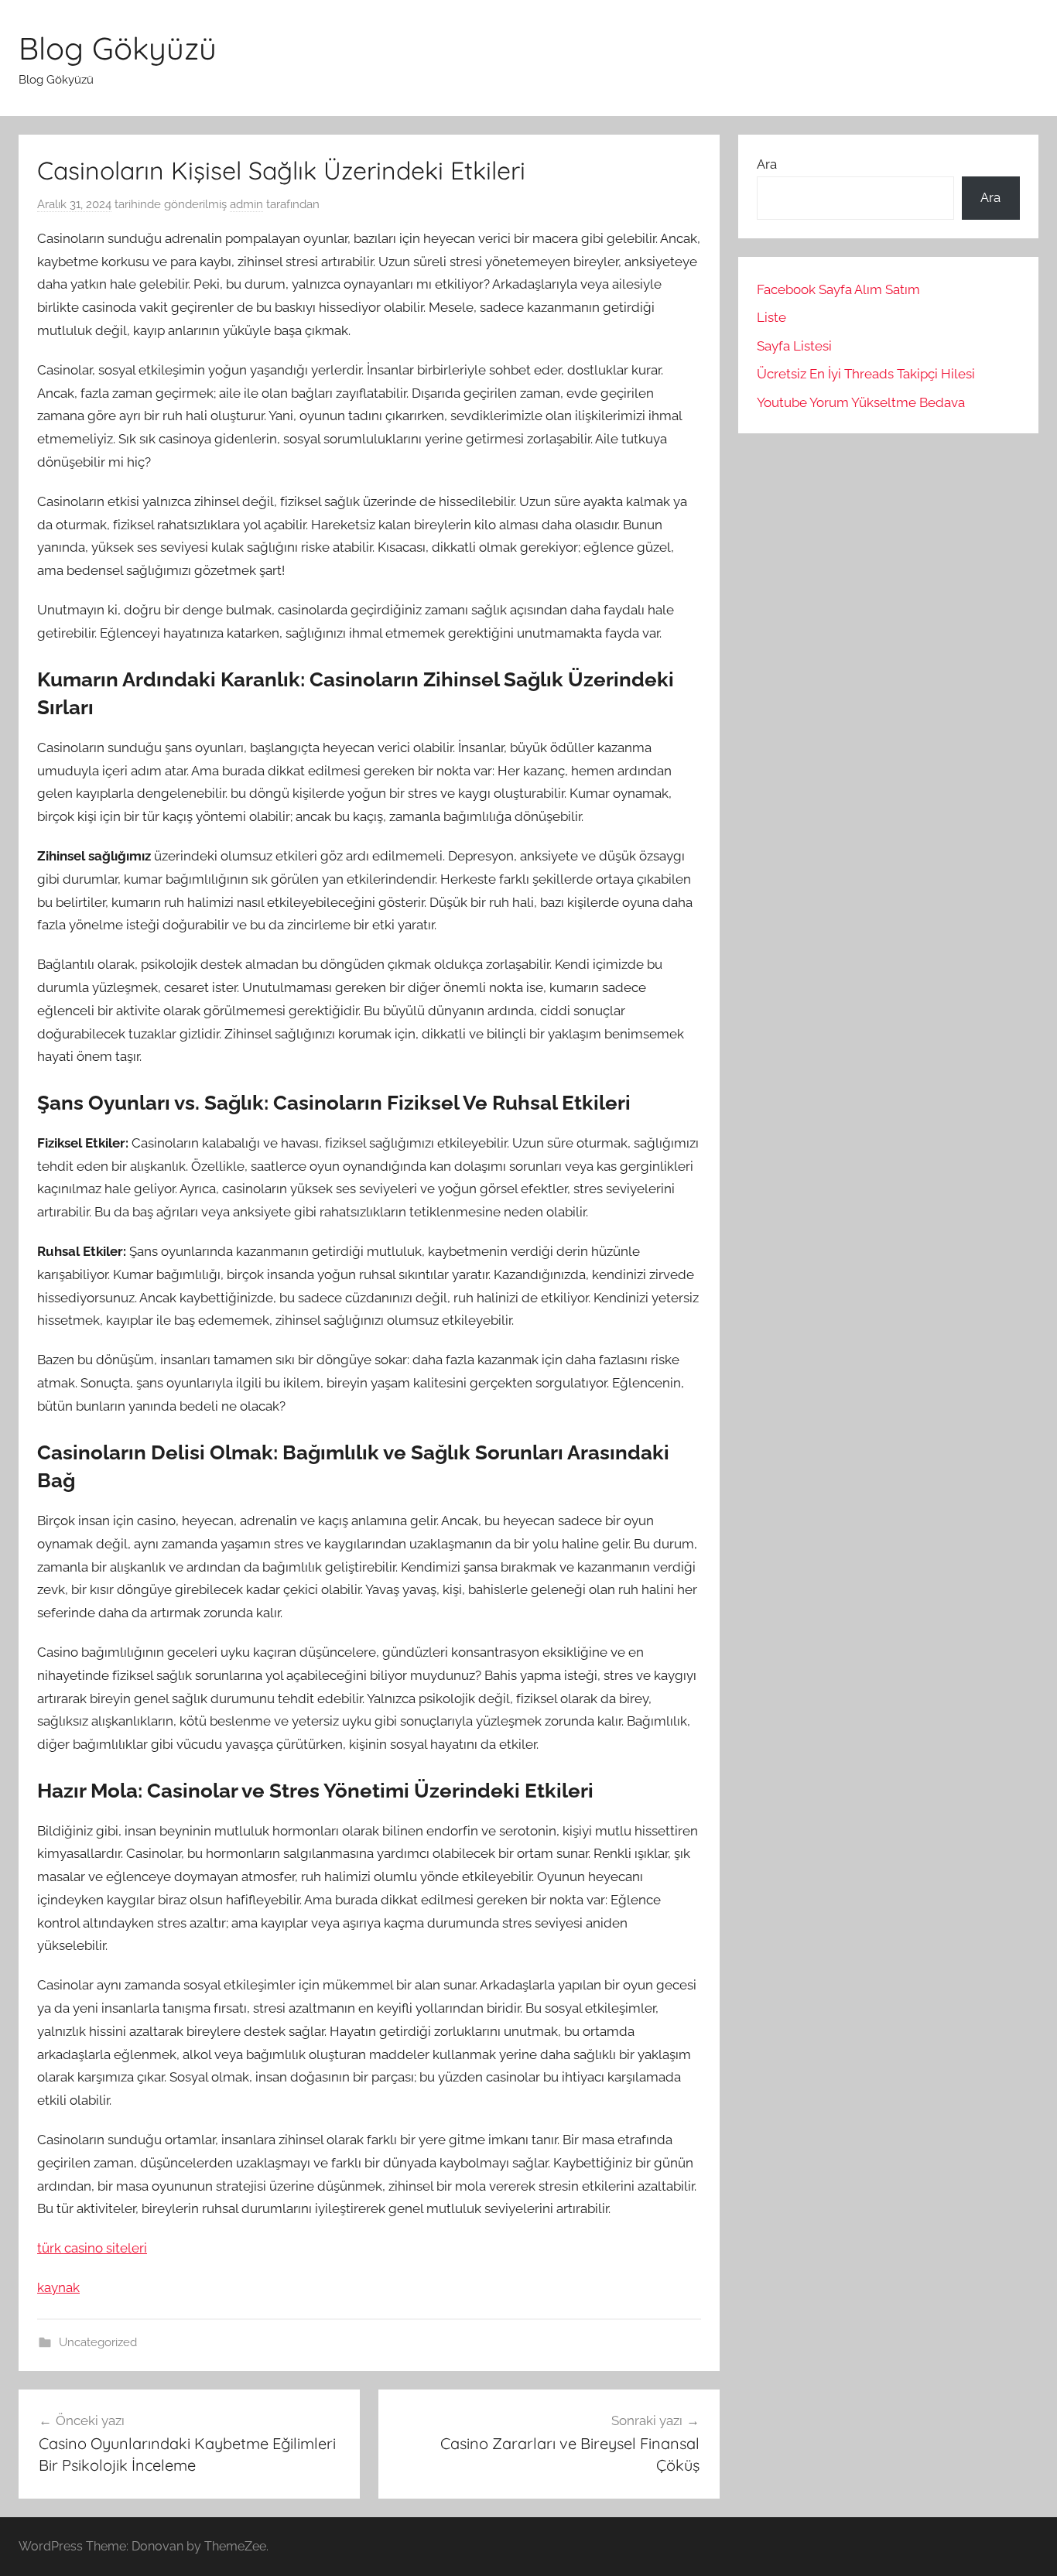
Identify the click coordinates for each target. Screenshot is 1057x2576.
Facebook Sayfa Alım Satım (838, 289)
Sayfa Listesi (794, 346)
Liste (771, 317)
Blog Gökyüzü (118, 48)
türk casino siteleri (92, 2248)
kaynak (58, 2287)
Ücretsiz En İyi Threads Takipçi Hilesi (866, 374)
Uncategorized (98, 2342)
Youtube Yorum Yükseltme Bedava (861, 402)
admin (246, 204)
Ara (767, 164)
